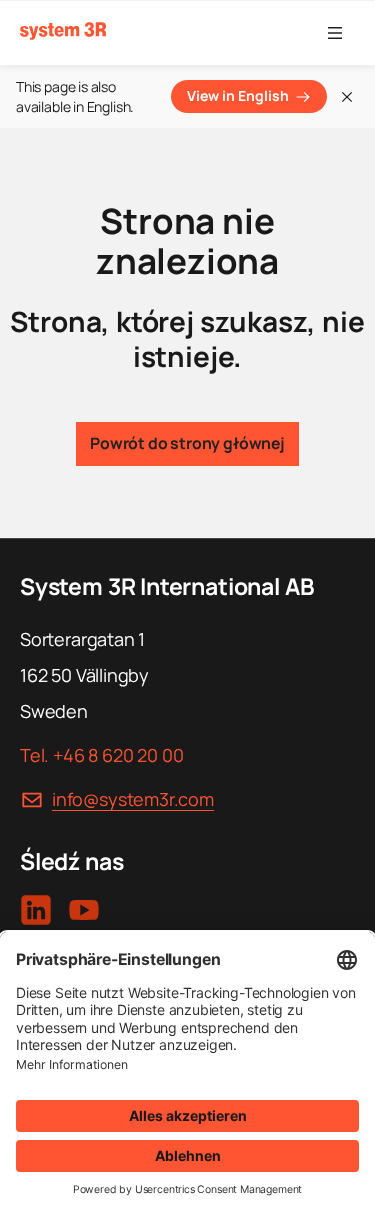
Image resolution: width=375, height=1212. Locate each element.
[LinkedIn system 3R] (36, 910)
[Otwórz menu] (335, 33)
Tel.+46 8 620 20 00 (101, 755)
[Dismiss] (347, 97)
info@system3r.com (133, 799)
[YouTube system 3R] (84, 910)
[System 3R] (63, 31)
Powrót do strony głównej (187, 443)
